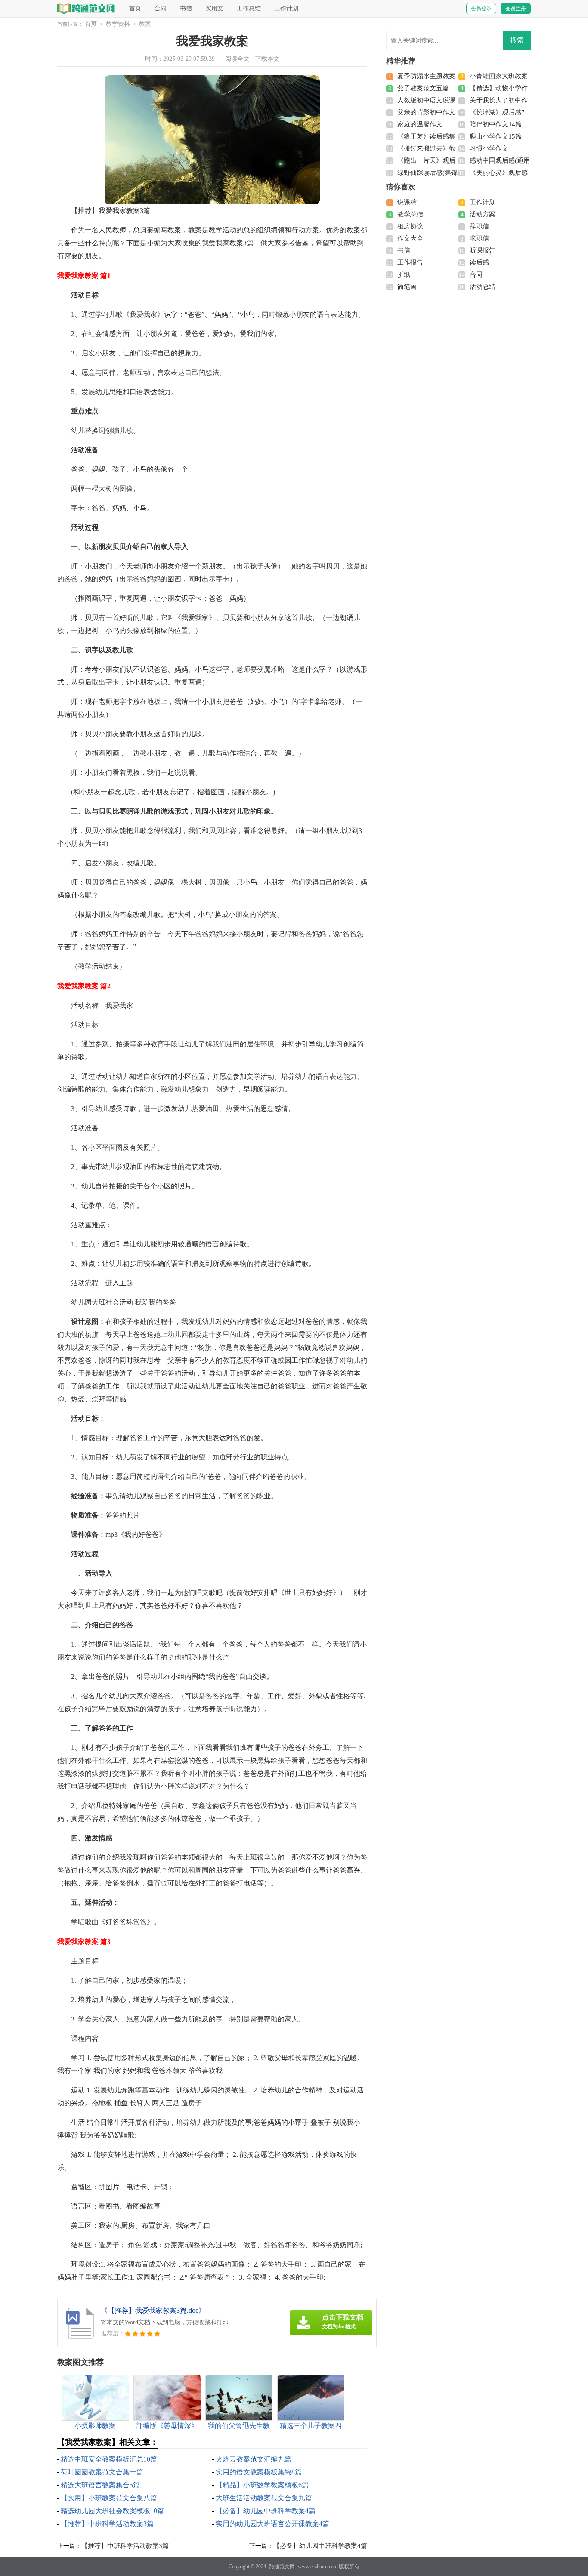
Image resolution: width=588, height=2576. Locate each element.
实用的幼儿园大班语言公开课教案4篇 (272, 2524)
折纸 (404, 275)
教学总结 (410, 214)
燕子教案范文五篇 (423, 88)
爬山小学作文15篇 (496, 136)
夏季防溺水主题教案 (426, 76)
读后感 (479, 262)
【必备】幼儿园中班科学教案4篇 (266, 2511)
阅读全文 (237, 59)
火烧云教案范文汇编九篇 (254, 2459)
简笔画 (407, 287)
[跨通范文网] (86, 8)
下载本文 (267, 59)
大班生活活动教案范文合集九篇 (264, 2498)
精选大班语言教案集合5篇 (100, 2485)
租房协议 (410, 226)
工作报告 (410, 262)
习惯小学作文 (489, 148)
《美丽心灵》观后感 (499, 173)
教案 (145, 24)
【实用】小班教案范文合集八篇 (109, 2498)
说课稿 (407, 202)
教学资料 (118, 24)
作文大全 (410, 238)
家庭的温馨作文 (420, 124)
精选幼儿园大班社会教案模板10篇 (112, 2511)
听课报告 (483, 250)
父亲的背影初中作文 (426, 112)
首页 (135, 8)
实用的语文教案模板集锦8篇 (259, 2472)
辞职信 (479, 226)
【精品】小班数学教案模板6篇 (262, 2485)
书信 (186, 8)
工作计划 (286, 8)
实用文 (214, 8)
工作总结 (249, 8)
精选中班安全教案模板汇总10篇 (109, 2459)
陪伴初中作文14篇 (496, 124)
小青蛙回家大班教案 (499, 76)
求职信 (479, 238)
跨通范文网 (282, 2567)
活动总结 (483, 287)
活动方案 (483, 214)
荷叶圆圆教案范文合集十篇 (102, 2472)
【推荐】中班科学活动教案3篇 (107, 2524)
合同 (161, 8)
